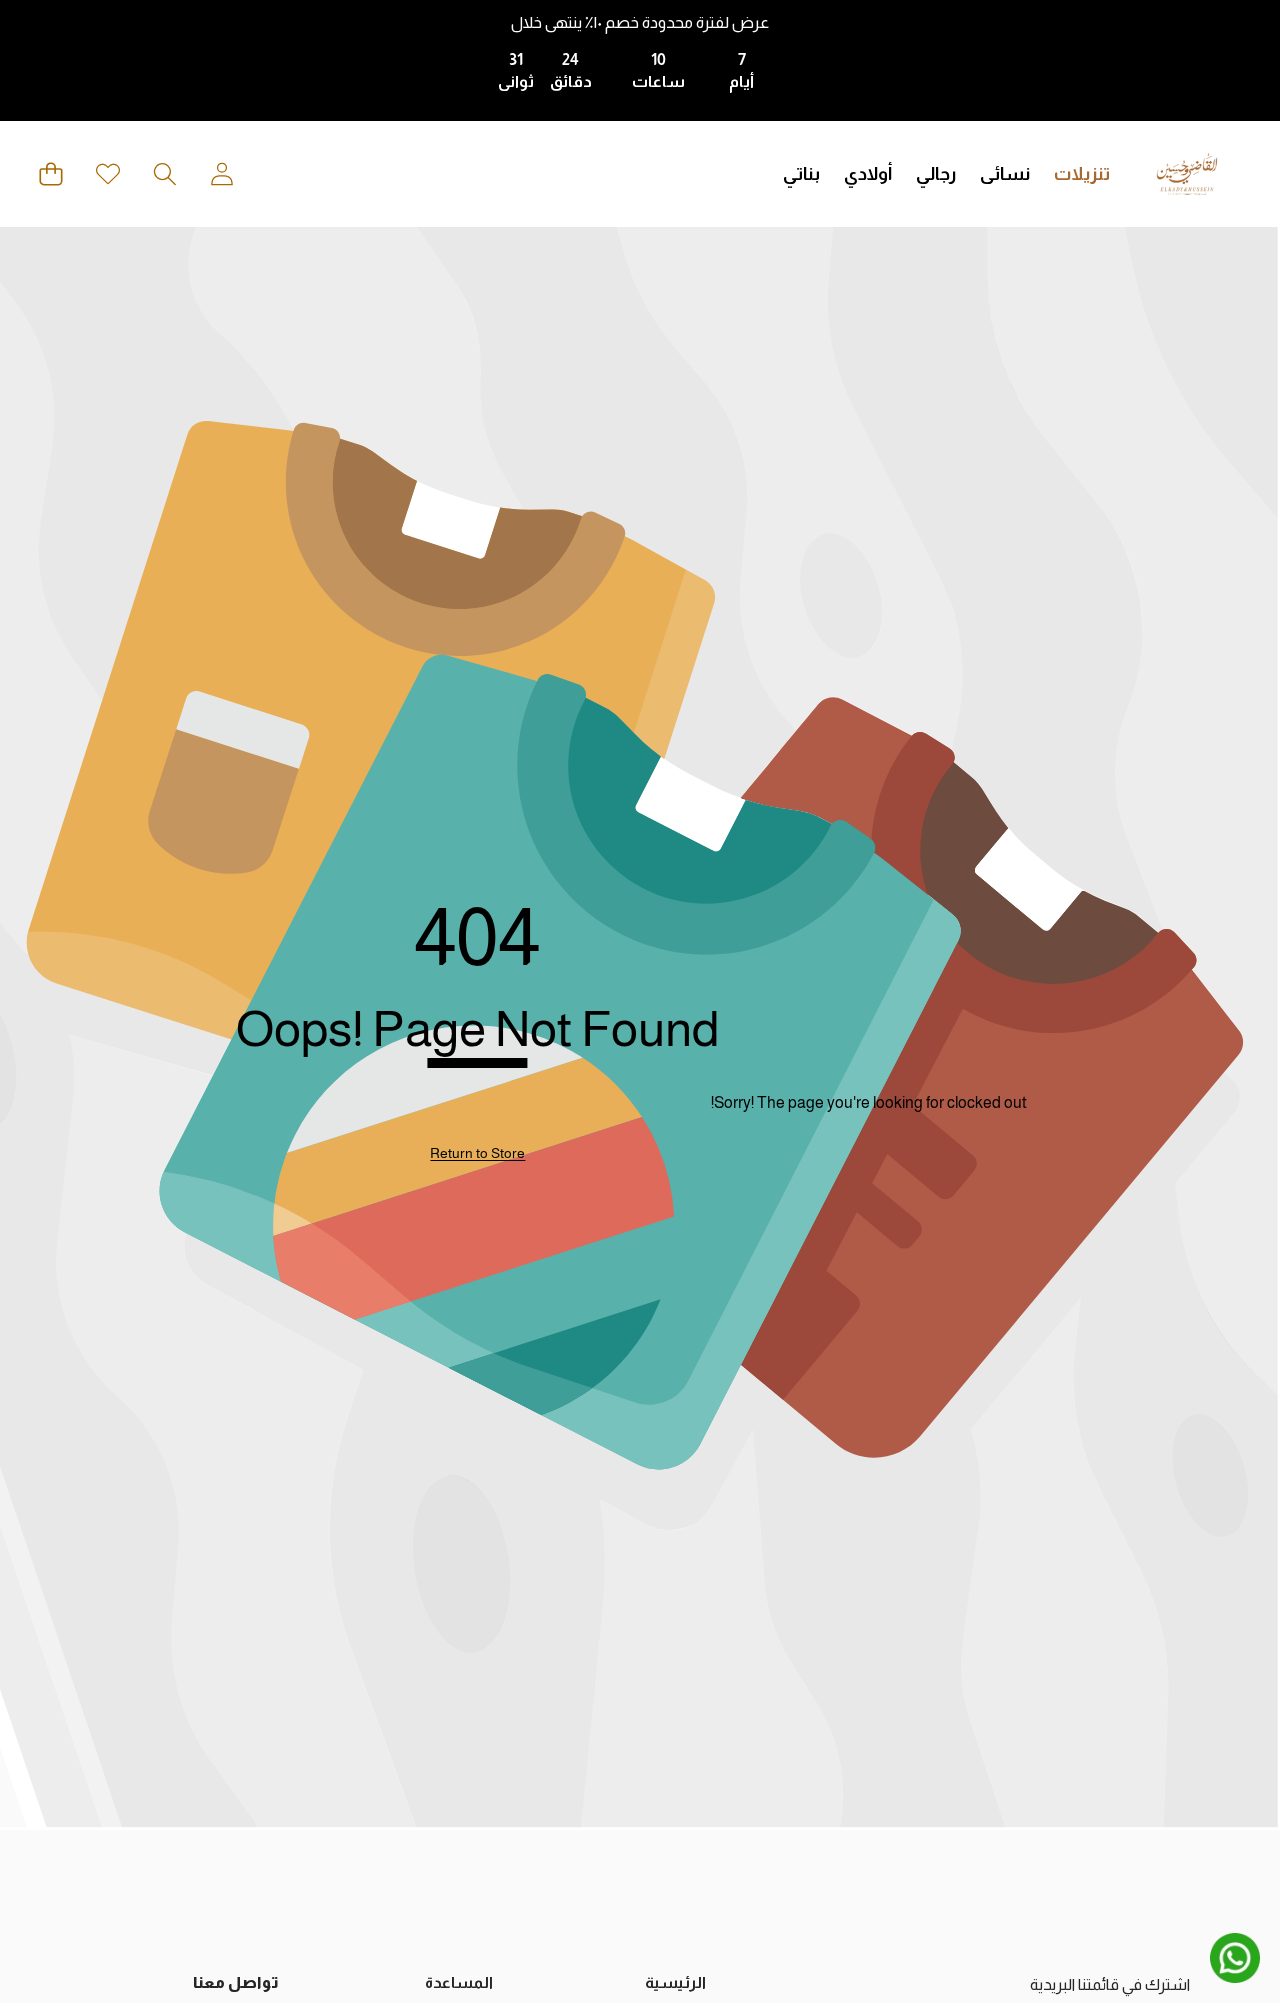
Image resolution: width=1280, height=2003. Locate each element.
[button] (164, 174)
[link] (477, 1154)
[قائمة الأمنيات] (107, 174)
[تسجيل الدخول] (221, 174)
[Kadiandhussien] (1187, 174)
